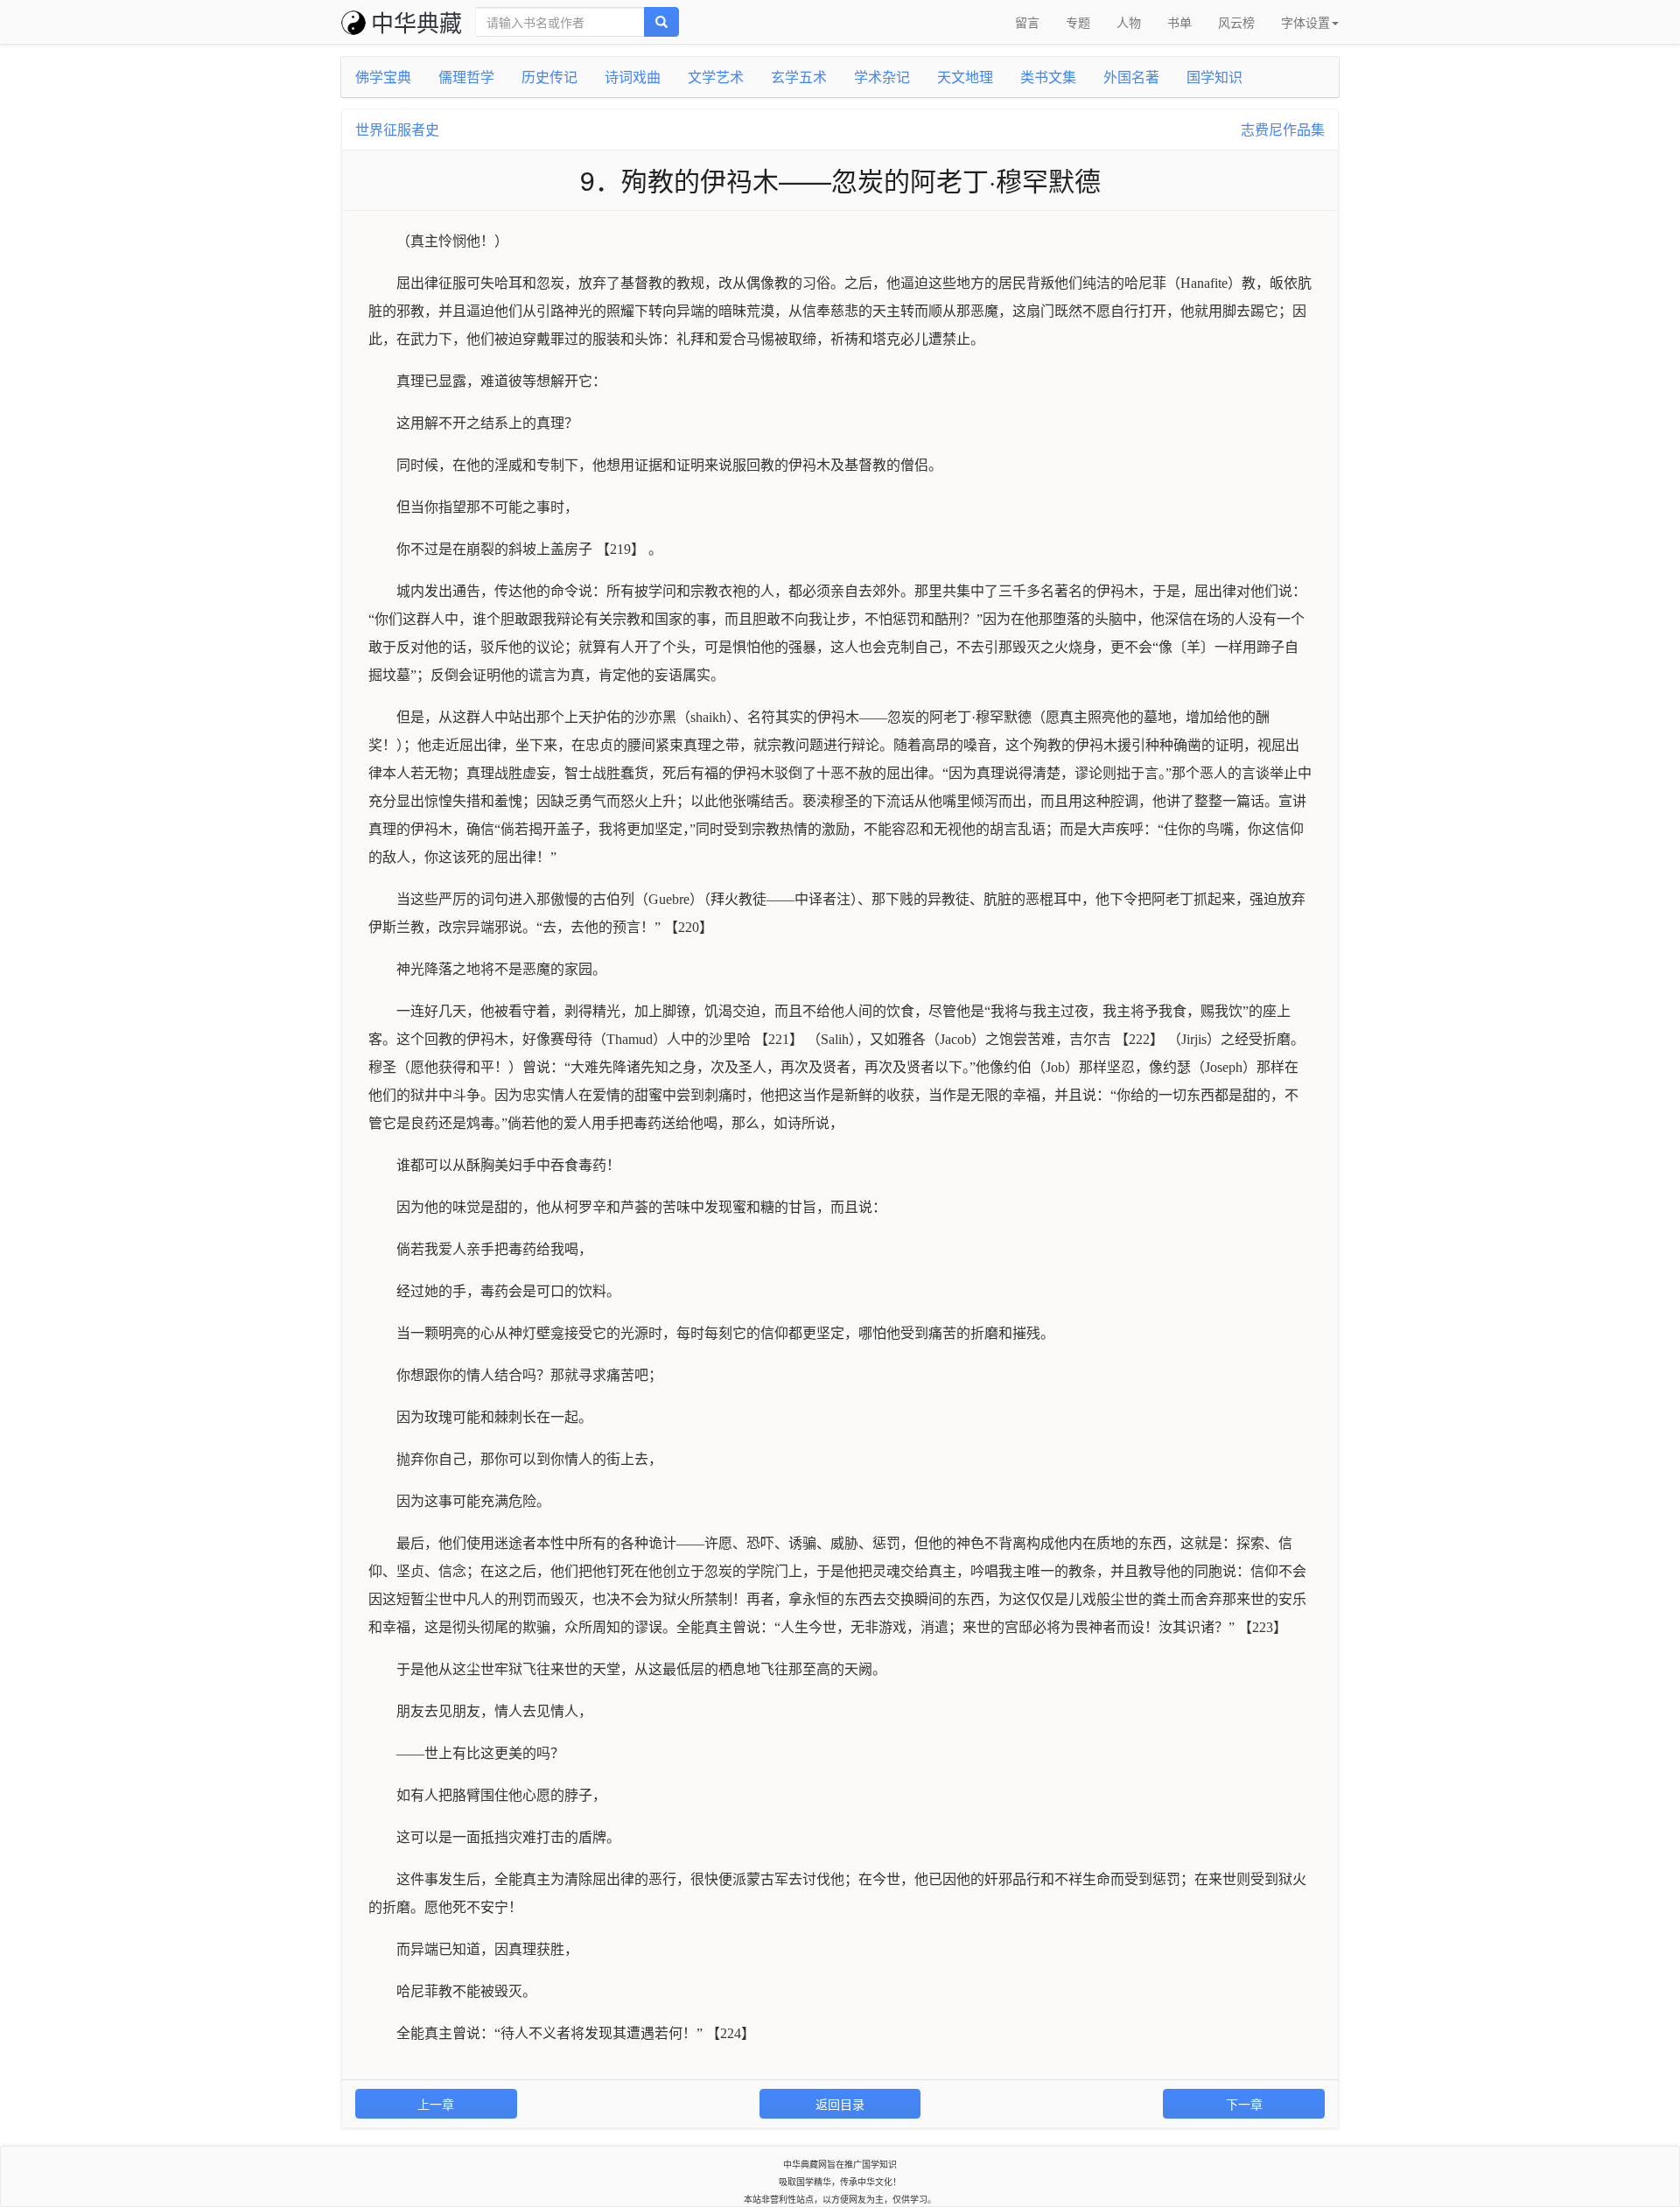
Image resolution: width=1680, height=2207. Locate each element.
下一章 (1244, 2104)
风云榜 (1236, 22)
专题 (1078, 22)
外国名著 (1131, 77)
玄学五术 (799, 77)
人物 (1129, 22)
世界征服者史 (397, 129)
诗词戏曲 (633, 77)
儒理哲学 (466, 77)
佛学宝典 (383, 77)
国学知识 (1214, 77)
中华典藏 (416, 21)
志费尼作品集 (1283, 129)
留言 (1027, 22)
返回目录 (840, 2104)
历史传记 (549, 77)
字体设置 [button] (1305, 22)
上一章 (436, 2104)
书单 (1179, 22)
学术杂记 (882, 77)
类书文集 (1048, 77)
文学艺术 (716, 77)
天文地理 (965, 77)
